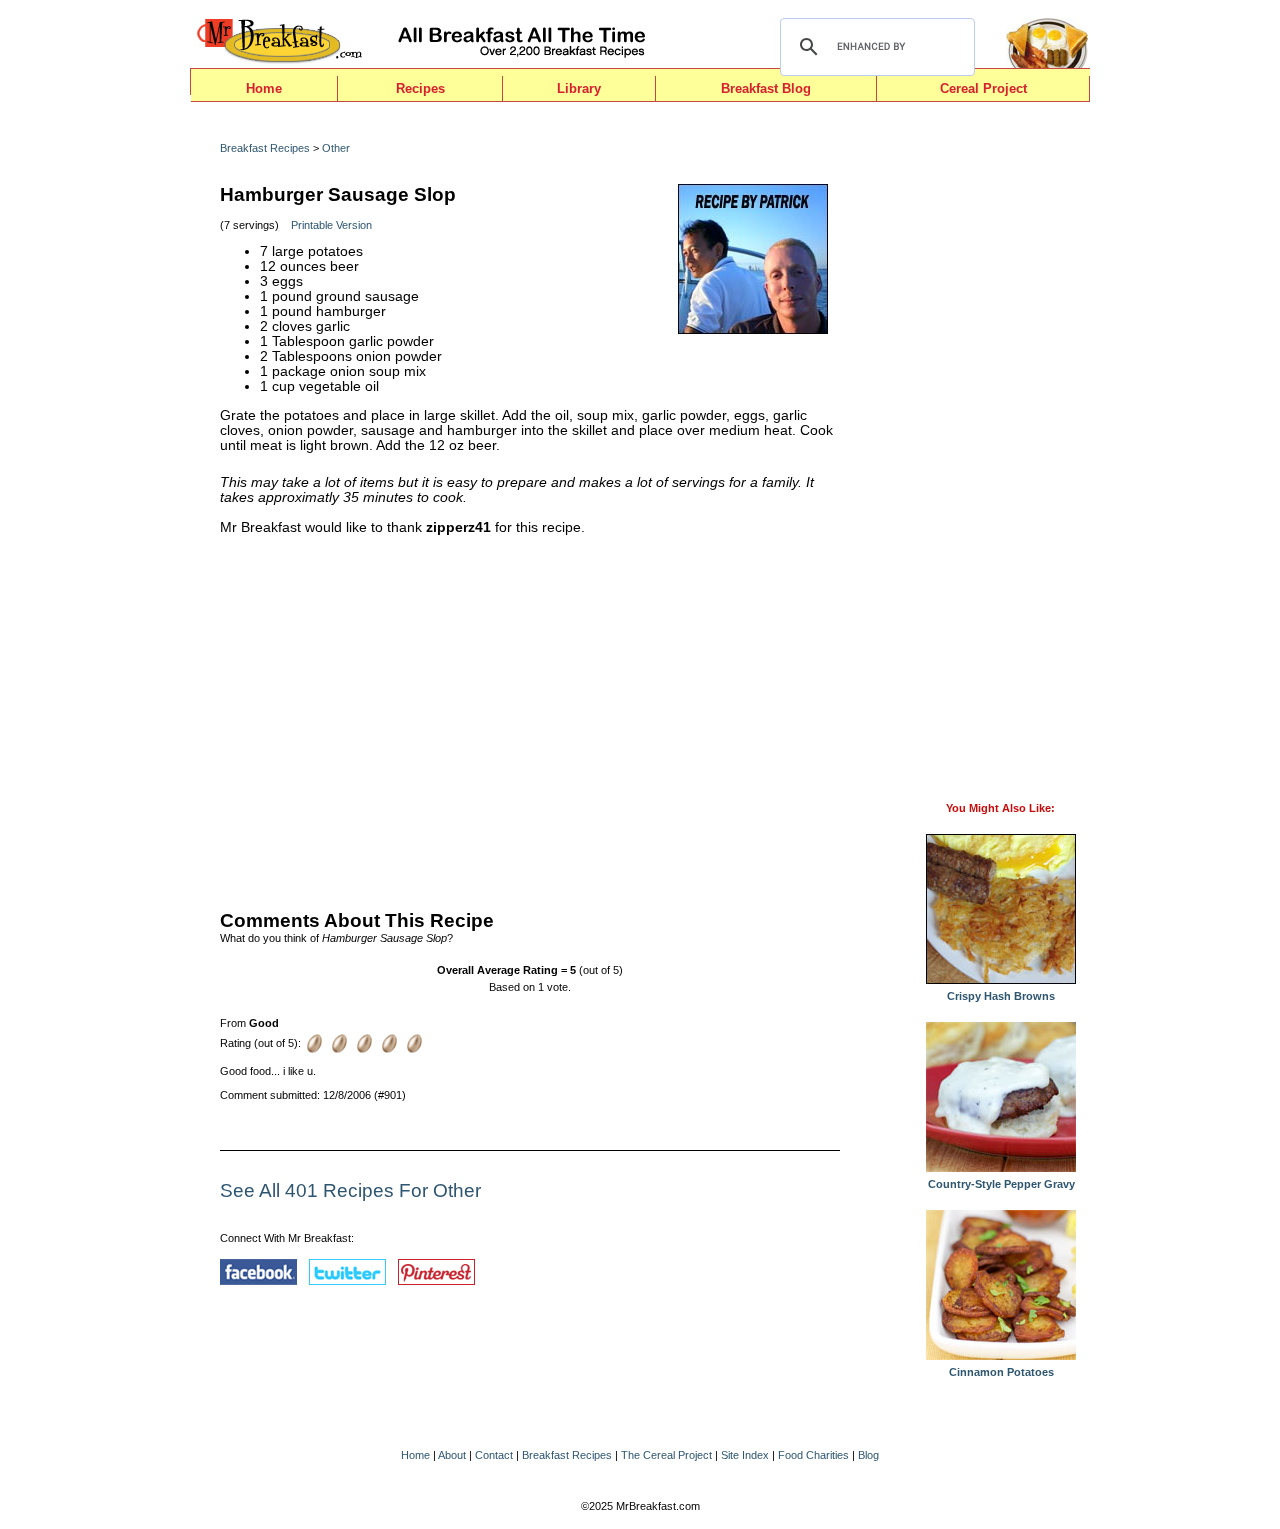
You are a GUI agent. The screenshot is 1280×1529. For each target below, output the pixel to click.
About (452, 1455)
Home (264, 88)
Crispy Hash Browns (1001, 996)
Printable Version (331, 225)
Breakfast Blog (766, 88)
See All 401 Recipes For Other (350, 1190)
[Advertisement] (530, 718)
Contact (494, 1455)
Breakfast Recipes (265, 148)
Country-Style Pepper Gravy (1001, 1184)
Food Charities (813, 1455)
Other (336, 148)
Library (579, 88)
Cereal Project (983, 88)
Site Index (745, 1455)
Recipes (420, 88)
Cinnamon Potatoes (1001, 1372)
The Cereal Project (666, 1455)
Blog (868, 1455)
